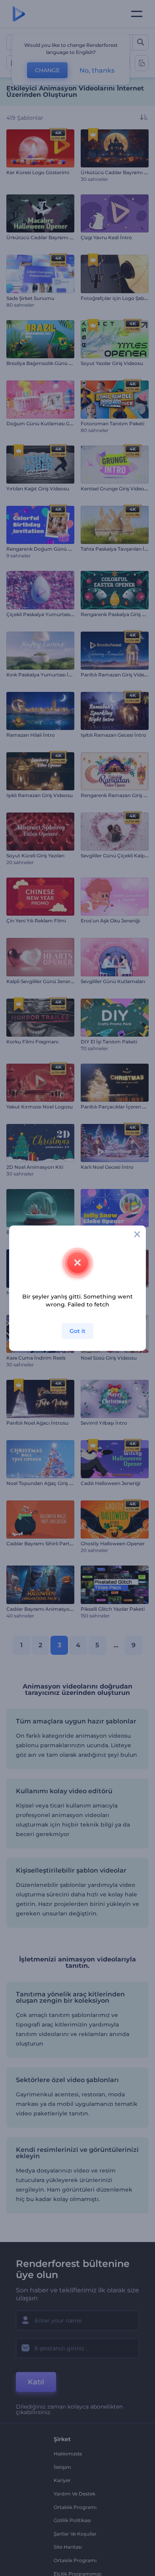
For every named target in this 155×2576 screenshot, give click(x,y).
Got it (77, 1331)
